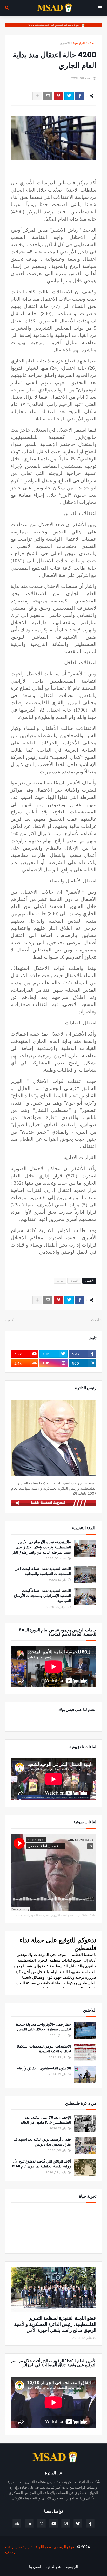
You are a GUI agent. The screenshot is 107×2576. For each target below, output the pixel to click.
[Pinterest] (58, 96)
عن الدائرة (53, 2567)
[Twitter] (69, 96)
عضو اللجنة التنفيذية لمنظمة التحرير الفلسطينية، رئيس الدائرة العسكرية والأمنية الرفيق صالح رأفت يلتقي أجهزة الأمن (55, 2324)
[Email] (48, 96)
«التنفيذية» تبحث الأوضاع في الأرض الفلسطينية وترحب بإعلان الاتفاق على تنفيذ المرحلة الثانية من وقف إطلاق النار (41, 1547)
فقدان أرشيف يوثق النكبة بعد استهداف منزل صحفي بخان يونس (42, 2142)
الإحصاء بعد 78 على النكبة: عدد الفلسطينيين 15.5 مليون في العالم (46, 2120)
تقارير (60, 1281)
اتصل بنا (35, 2567)
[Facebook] (80, 96)
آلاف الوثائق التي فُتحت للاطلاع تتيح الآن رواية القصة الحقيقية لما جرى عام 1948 (41, 2164)
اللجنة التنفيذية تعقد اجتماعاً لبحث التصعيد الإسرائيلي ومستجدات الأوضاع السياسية (42, 1596)
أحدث (95, 1320)
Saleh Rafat (89, 1915)
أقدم (11, 1320)
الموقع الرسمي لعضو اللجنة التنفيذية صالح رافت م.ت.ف (41, 2549)
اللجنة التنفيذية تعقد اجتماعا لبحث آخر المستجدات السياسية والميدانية (43, 1571)
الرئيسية (72, 2567)
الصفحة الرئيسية (85, 43)
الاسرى (65, 43)
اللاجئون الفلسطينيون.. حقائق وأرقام (44, 2068)
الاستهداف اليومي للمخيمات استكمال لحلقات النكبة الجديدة (43, 2049)
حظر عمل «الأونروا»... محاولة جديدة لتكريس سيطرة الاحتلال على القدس (44, 2027)
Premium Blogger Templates (74, 2560)
